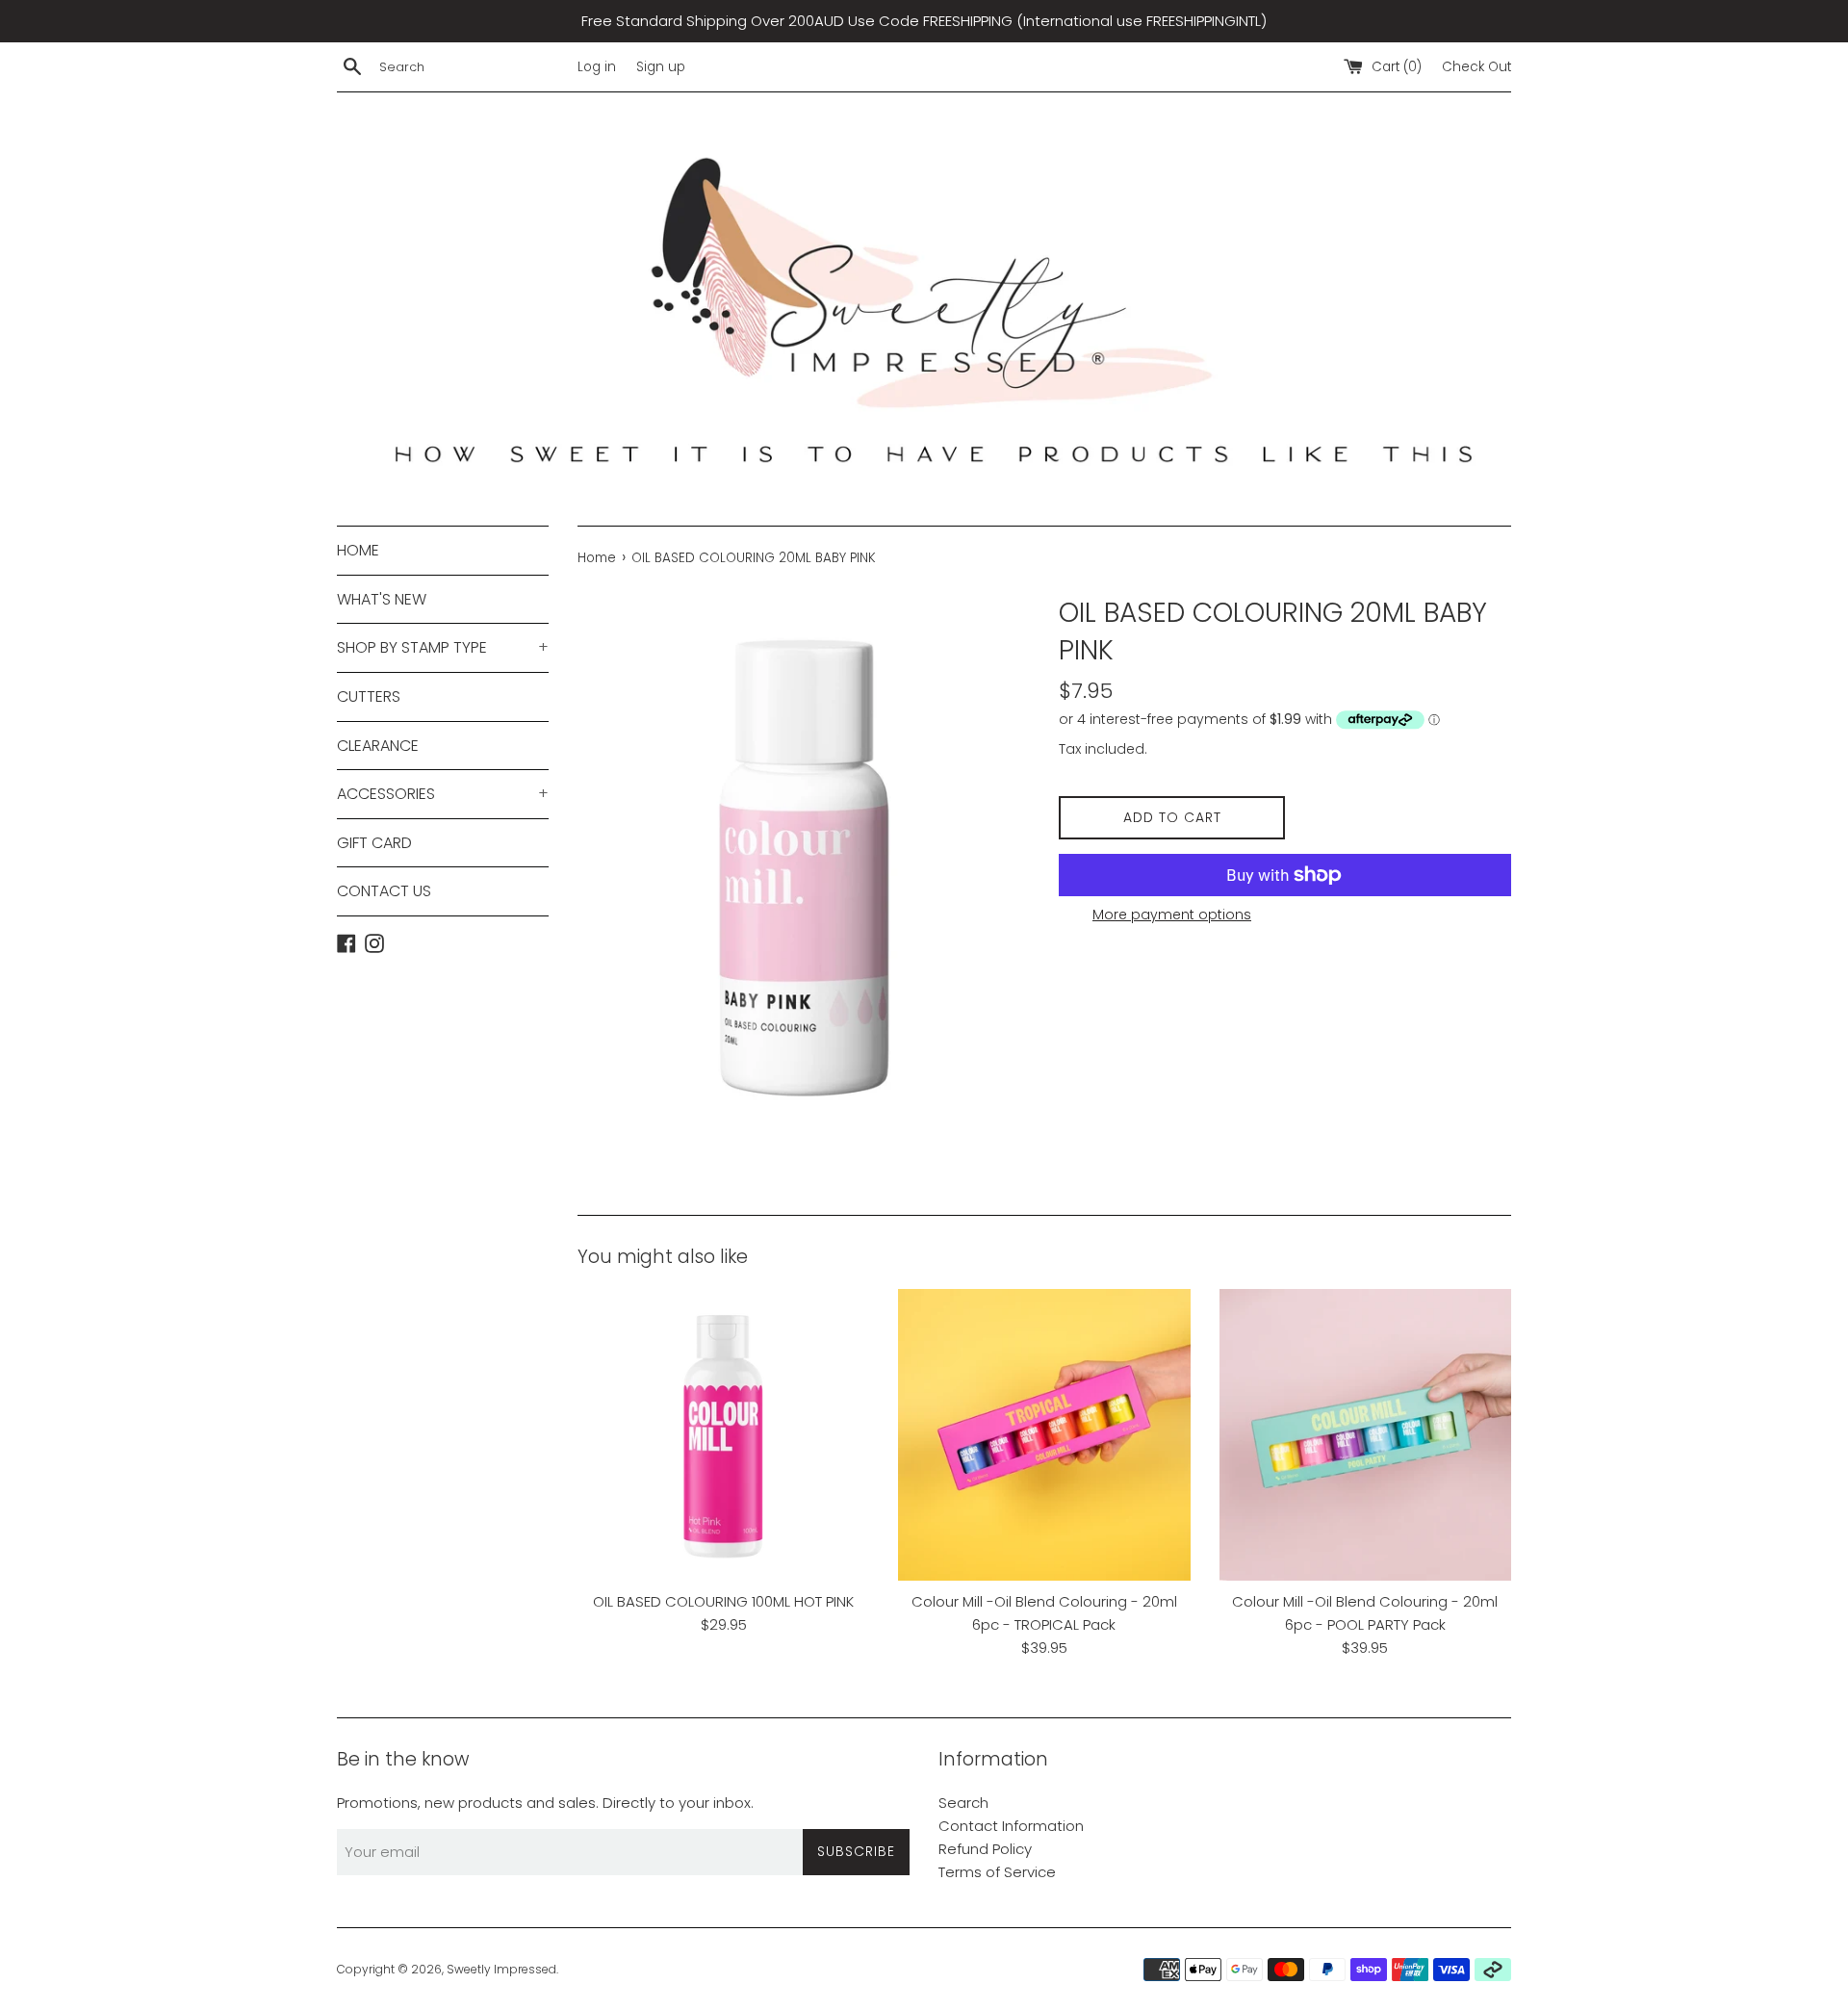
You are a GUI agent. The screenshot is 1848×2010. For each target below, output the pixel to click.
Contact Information (1011, 1826)
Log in (597, 67)
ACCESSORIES (443, 794)
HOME (358, 550)
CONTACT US (384, 891)
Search (963, 1803)
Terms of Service (997, 1872)
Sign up (661, 67)
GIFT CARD (374, 843)
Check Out (1476, 67)
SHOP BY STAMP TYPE (443, 647)
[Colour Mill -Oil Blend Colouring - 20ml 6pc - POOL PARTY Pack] (1365, 1435)
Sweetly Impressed (501, 1969)
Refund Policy (985, 1849)
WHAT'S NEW (382, 599)
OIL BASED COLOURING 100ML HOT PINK (723, 1601)
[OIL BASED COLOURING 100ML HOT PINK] (723, 1435)
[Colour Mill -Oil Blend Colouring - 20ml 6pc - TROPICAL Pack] (1044, 1435)
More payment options (1172, 915)
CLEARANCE (378, 746)
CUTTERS (369, 696)
